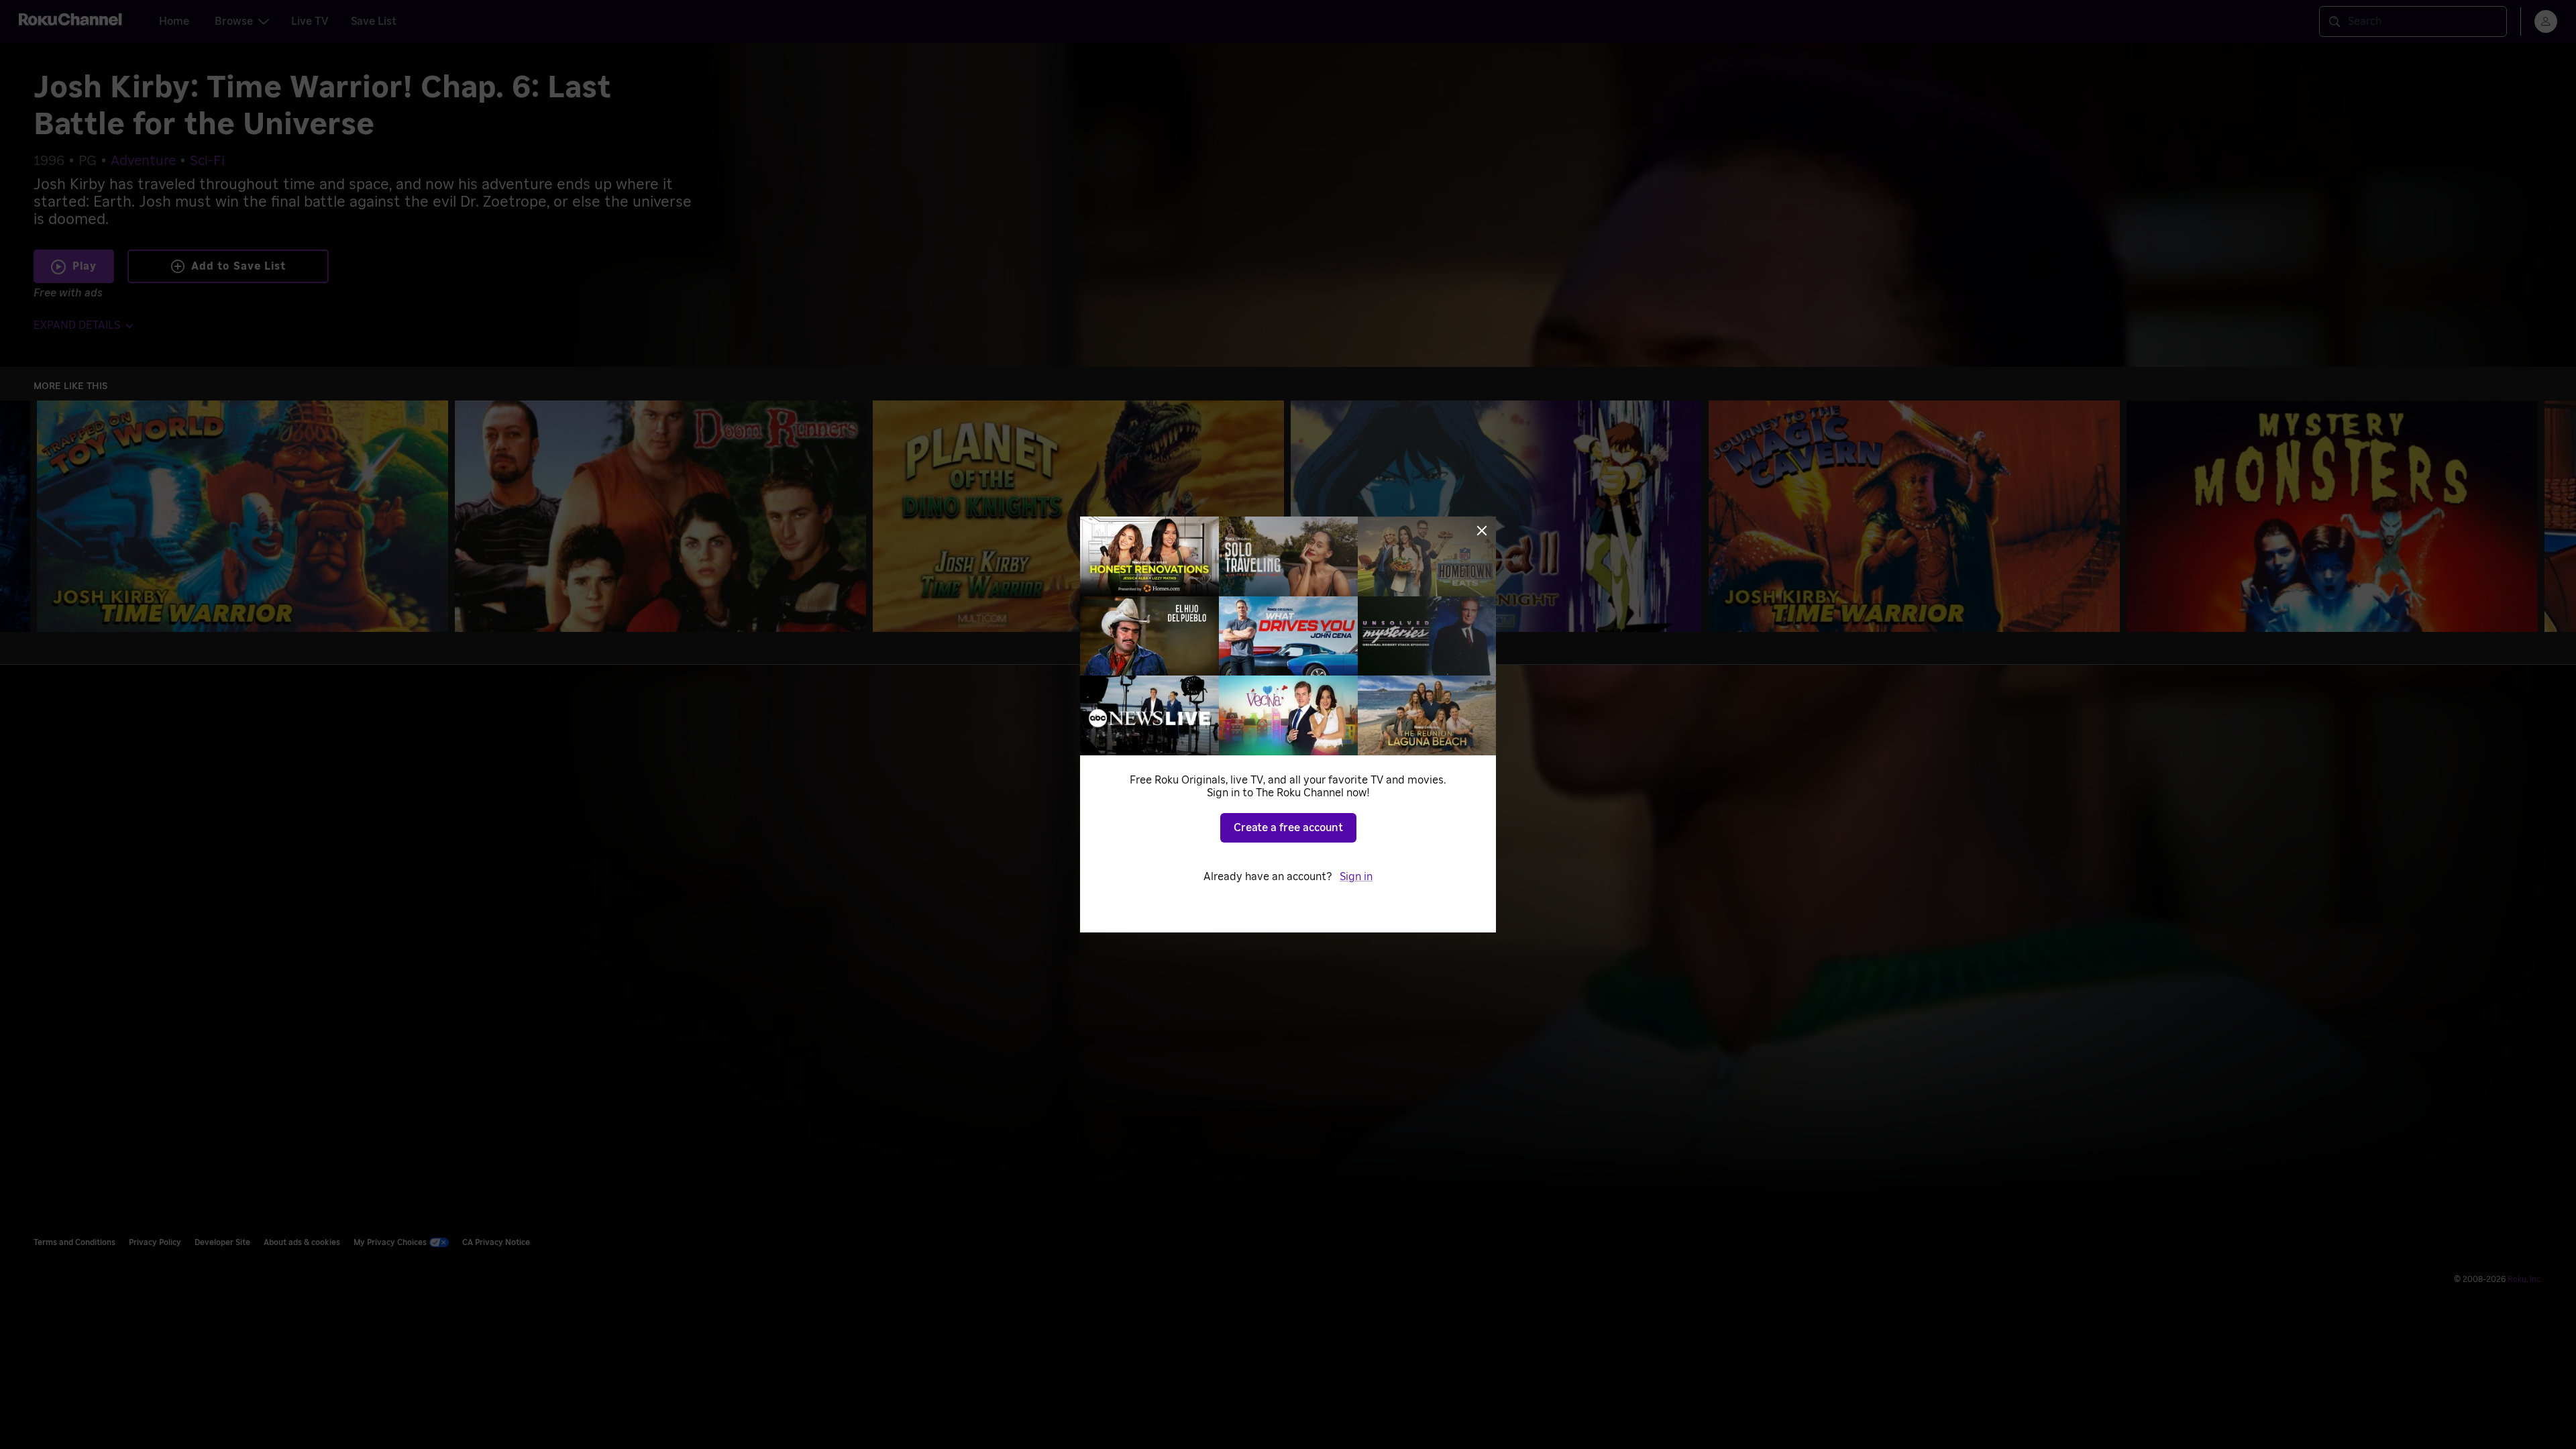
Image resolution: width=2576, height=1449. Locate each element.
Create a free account (1288, 828)
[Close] (1482, 531)
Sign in (1356, 877)
